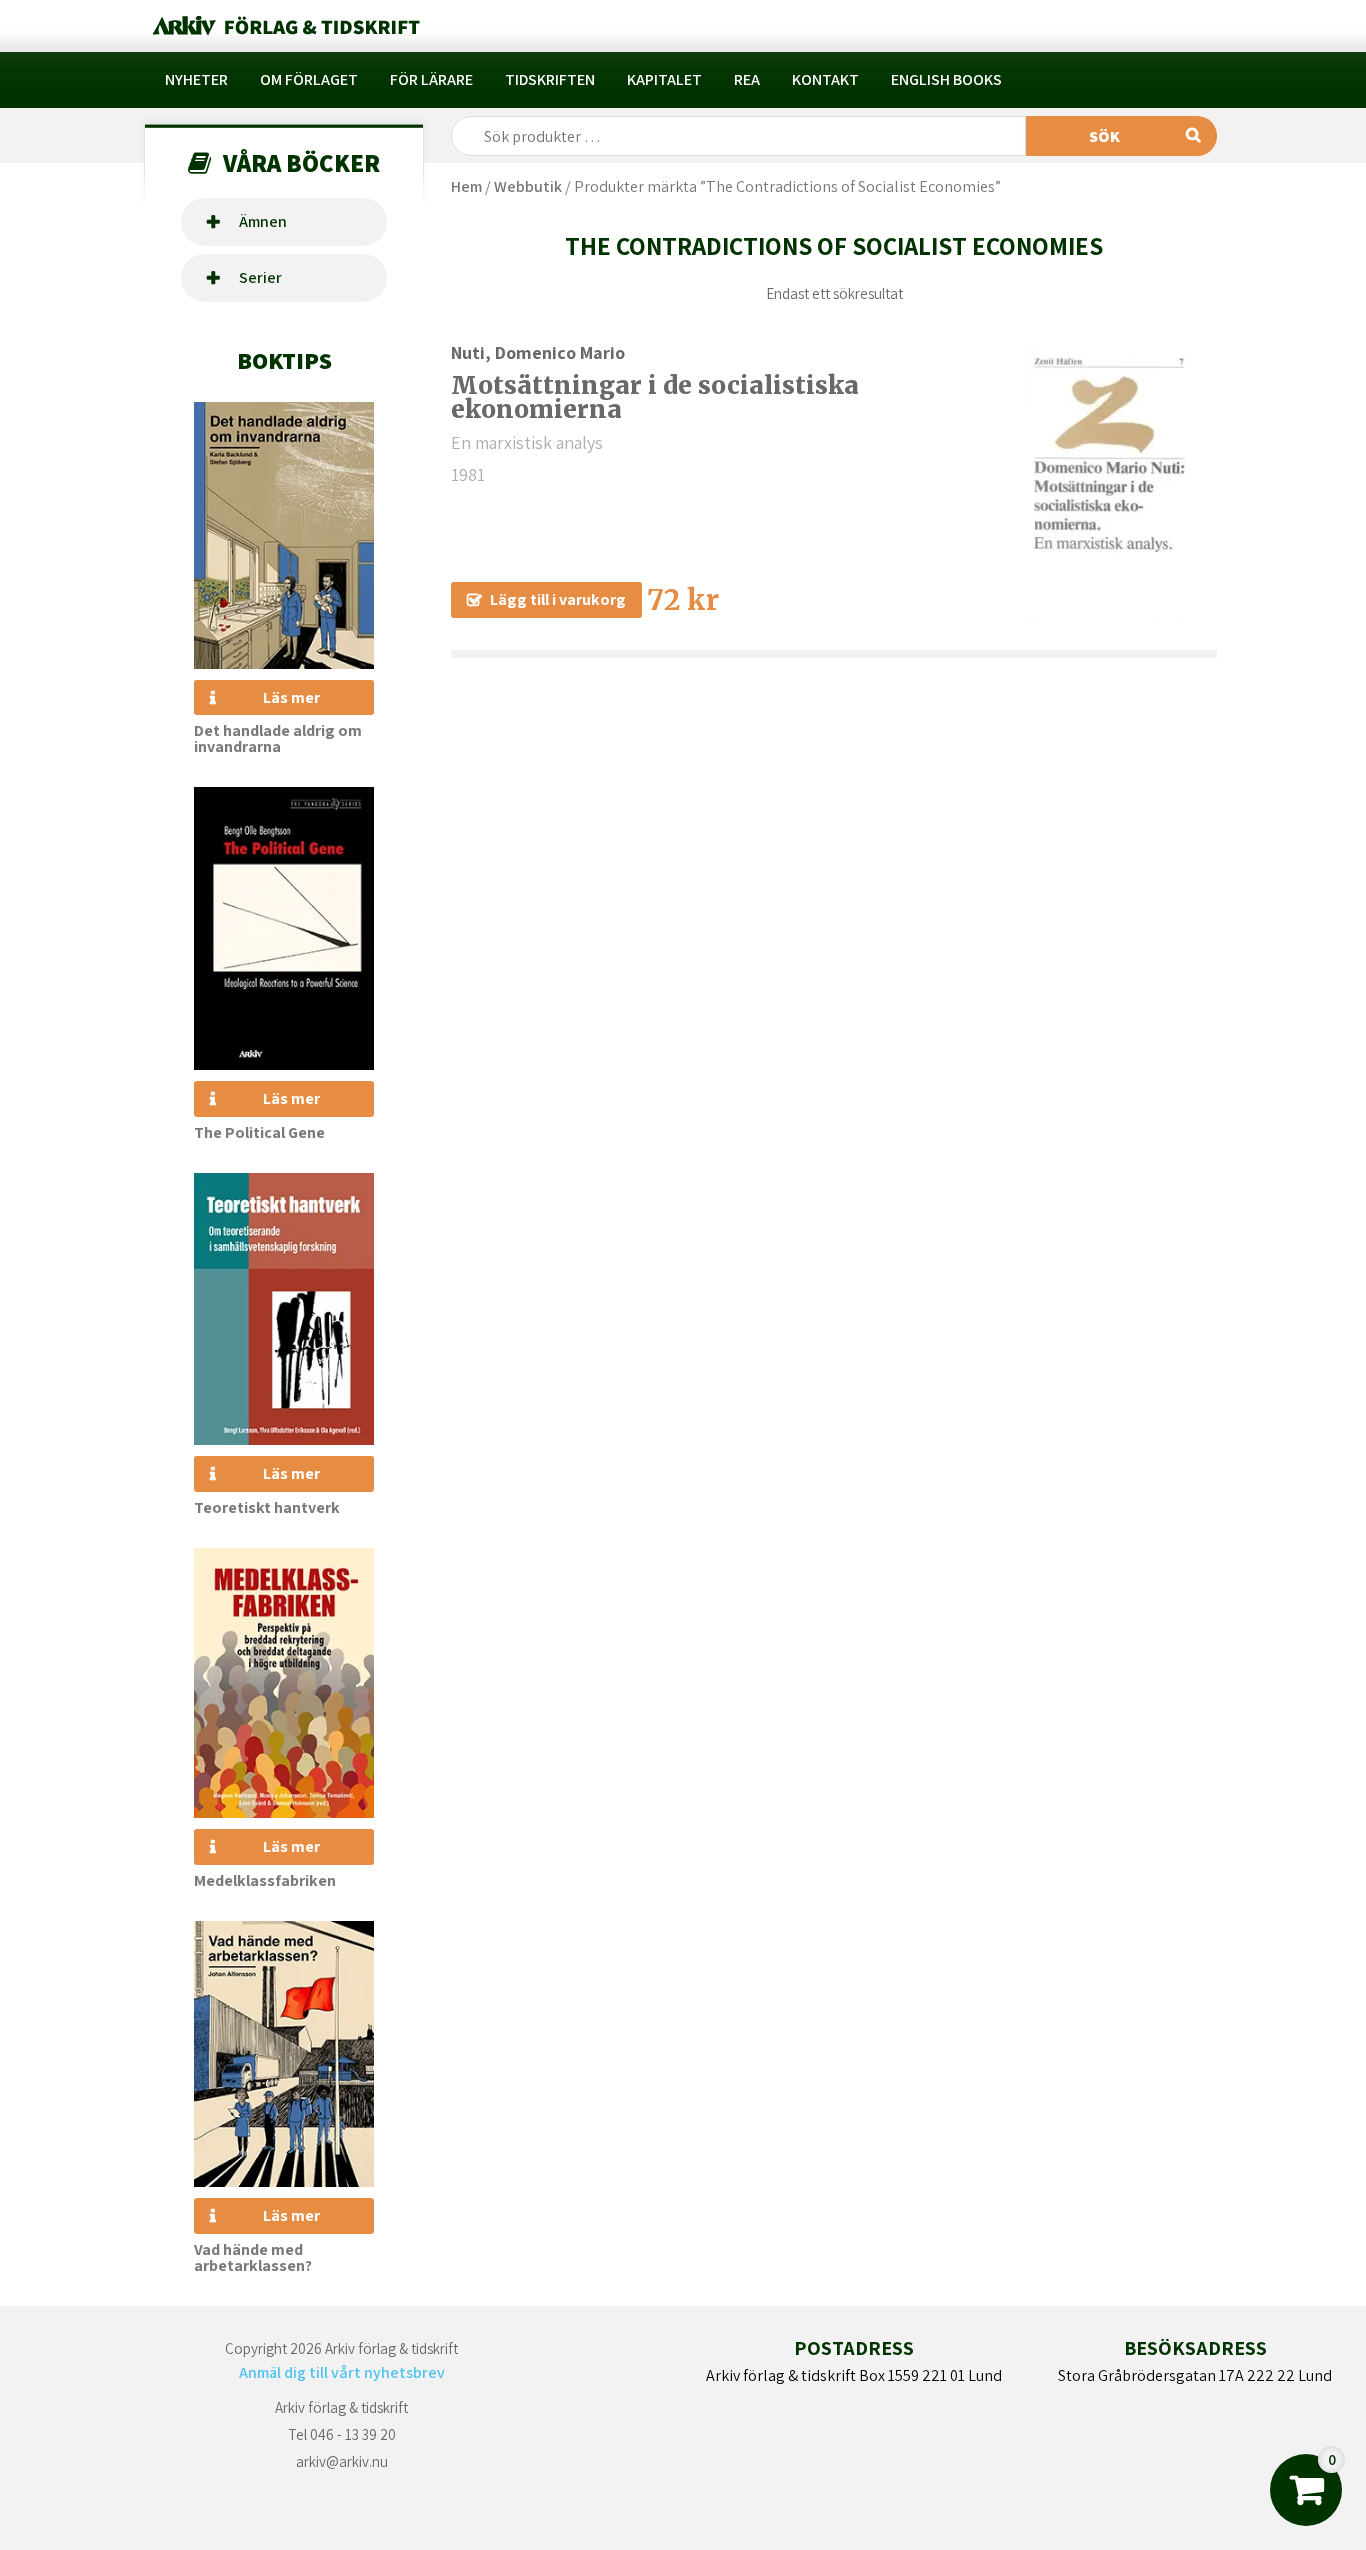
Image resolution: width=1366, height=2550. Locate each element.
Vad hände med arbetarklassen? (253, 2257)
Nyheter (196, 79)
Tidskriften (550, 79)
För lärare (431, 79)
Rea (747, 79)
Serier (260, 277)
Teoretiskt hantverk (267, 1507)
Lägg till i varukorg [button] (558, 599)
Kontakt (825, 79)
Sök (1104, 136)
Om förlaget (309, 79)
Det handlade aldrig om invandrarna (278, 738)
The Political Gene (259, 1132)
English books (946, 79)
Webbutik (528, 186)
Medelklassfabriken (265, 1880)
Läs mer (291, 697)
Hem (466, 186)
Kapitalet (664, 79)
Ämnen (263, 221)
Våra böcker (301, 162)
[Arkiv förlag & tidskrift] (284, 26)
